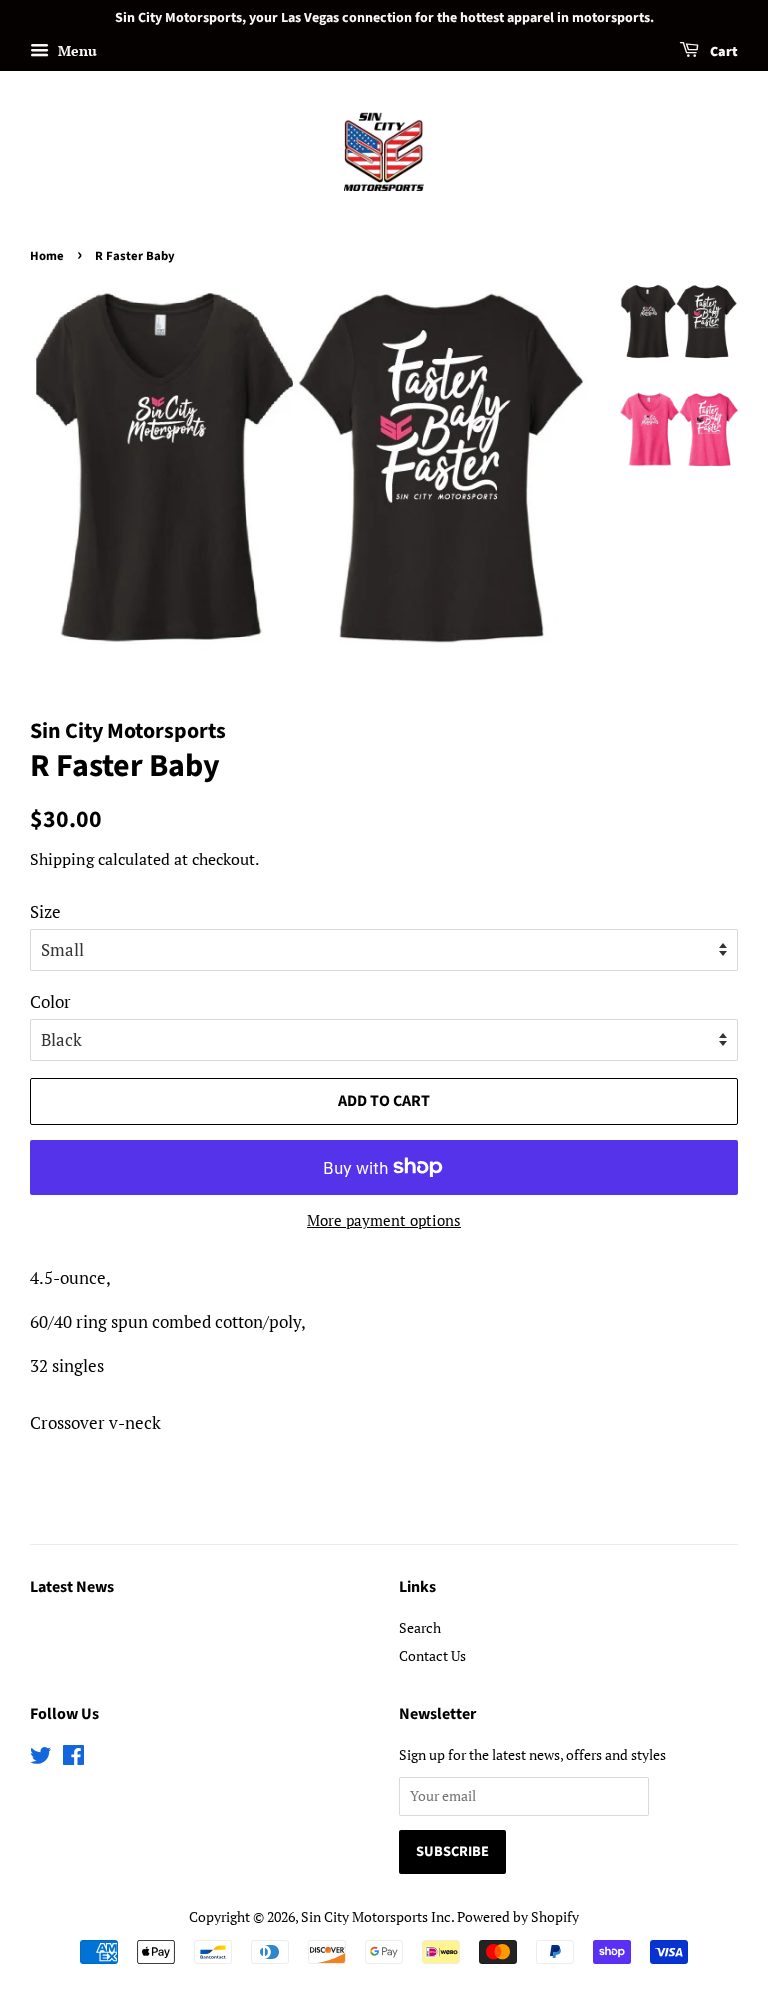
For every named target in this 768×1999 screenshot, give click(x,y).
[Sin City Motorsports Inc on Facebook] (73, 1758)
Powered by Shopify (518, 1916)
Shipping (62, 859)
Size (45, 911)
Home (47, 256)
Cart (722, 52)
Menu (75, 50)
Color (50, 1001)
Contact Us (432, 1655)
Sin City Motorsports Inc (376, 1916)
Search (420, 1627)
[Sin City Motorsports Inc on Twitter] (41, 1758)
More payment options (384, 1220)
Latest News (72, 1587)
